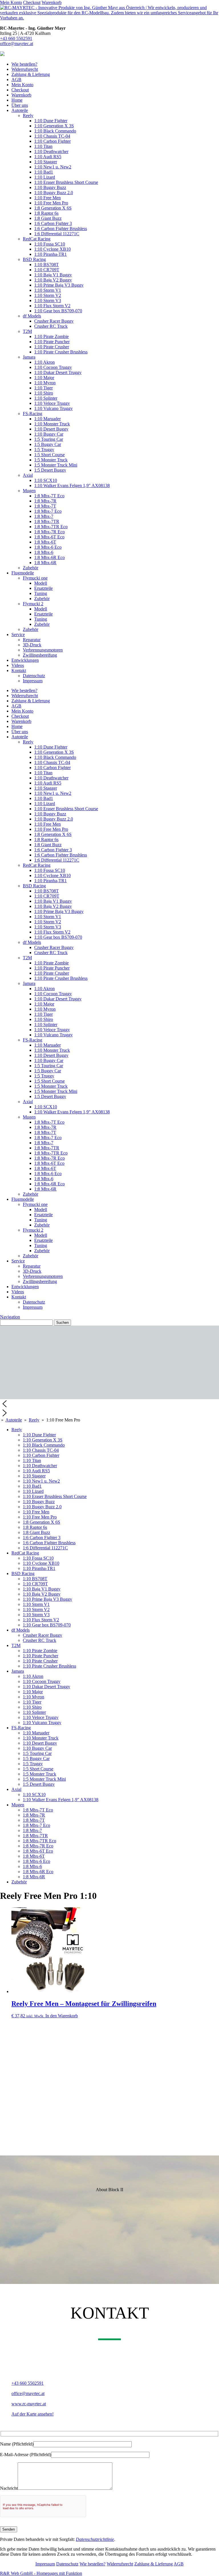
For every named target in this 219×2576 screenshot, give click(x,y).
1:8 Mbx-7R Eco (49, 532)
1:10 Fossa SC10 (50, 244)
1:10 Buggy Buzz (50, 187)
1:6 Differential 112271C (57, 234)
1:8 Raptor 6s (46, 213)
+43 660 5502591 (16, 38)
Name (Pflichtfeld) (17, 2444)
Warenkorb (52, 2)
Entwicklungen (25, 660)
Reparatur (32, 640)
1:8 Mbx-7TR (47, 521)
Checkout (32, 2)
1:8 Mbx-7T (45, 506)
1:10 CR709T (47, 270)
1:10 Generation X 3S (54, 126)
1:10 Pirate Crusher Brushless (61, 352)
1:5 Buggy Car (48, 444)
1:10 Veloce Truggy (52, 403)
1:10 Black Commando (55, 131)
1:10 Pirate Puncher (52, 342)
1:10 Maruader (47, 419)
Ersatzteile (43, 588)
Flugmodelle (23, 573)
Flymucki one (35, 578)
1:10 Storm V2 (48, 295)
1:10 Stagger (46, 162)
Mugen (29, 491)
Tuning (41, 593)
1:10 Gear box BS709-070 (58, 311)
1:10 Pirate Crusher (52, 347)
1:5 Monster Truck (51, 460)
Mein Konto (11, 2)
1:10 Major (44, 378)
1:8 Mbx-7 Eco (48, 511)
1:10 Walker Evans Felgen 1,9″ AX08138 (72, 485)
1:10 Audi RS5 (48, 157)
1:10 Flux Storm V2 (52, 306)
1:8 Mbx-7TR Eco (51, 527)
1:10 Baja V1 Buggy (53, 275)
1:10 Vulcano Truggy (53, 408)
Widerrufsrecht (25, 69)
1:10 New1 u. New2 (53, 167)
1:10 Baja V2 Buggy (53, 280)
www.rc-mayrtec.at (29, 2404)
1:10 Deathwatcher (51, 151)
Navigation (10, 1317)
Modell (41, 583)
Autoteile (20, 110)
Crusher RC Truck (51, 326)
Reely (28, 115)
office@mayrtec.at (17, 44)
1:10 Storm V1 (48, 290)
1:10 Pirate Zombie (51, 336)
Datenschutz (34, 676)
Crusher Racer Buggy (54, 321)
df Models (32, 316)
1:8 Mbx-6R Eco (49, 557)
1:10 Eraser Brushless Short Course (66, 182)
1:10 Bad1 (44, 172)
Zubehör (31, 568)
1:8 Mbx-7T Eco (49, 496)
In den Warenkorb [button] (62, 2016)
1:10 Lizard (45, 177)
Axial (28, 475)
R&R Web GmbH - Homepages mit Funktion (41, 2573)
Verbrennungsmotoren (43, 650)
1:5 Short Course (49, 455)
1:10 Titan (43, 146)
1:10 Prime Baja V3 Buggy (59, 285)
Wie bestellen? (24, 64)
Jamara (29, 357)
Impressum (33, 681)
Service (18, 635)
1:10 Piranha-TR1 (50, 254)
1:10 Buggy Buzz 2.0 (54, 193)
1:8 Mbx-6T (45, 542)
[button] (109, 1404)
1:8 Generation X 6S (53, 208)
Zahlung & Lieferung (31, 74)
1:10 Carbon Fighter (52, 141)
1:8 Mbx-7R (45, 501)
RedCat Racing (37, 239)
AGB (16, 80)
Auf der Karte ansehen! (33, 2414)
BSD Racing (34, 259)
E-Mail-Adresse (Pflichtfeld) (26, 2455)
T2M (27, 331)
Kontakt (19, 670)
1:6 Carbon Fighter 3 (53, 223)
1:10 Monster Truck (52, 424)
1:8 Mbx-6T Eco (49, 537)
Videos (18, 665)
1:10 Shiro (44, 393)
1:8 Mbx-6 (44, 552)
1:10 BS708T (46, 265)
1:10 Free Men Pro (51, 203)
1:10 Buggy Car (49, 434)
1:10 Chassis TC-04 (52, 136)
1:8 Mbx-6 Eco (48, 547)
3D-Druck (32, 645)
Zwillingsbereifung (40, 655)
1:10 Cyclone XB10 (52, 249)
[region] (109, 1372)
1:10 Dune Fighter (51, 121)
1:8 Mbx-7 (44, 516)
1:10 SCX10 (46, 480)
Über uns (20, 105)
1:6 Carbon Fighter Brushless (61, 229)
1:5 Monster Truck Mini (56, 465)
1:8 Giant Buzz (48, 218)
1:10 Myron (45, 383)
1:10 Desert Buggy (51, 429)
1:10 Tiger (43, 388)
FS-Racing (33, 414)
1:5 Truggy (44, 450)
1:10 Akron (44, 362)
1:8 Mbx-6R (45, 563)
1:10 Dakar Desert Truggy (58, 372)
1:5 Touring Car (49, 439)
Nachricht (9, 2488)
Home (17, 100)
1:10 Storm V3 (48, 300)
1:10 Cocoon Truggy (53, 367)
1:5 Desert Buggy (50, 470)
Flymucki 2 (33, 604)
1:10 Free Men (47, 198)
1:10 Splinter (46, 398)
